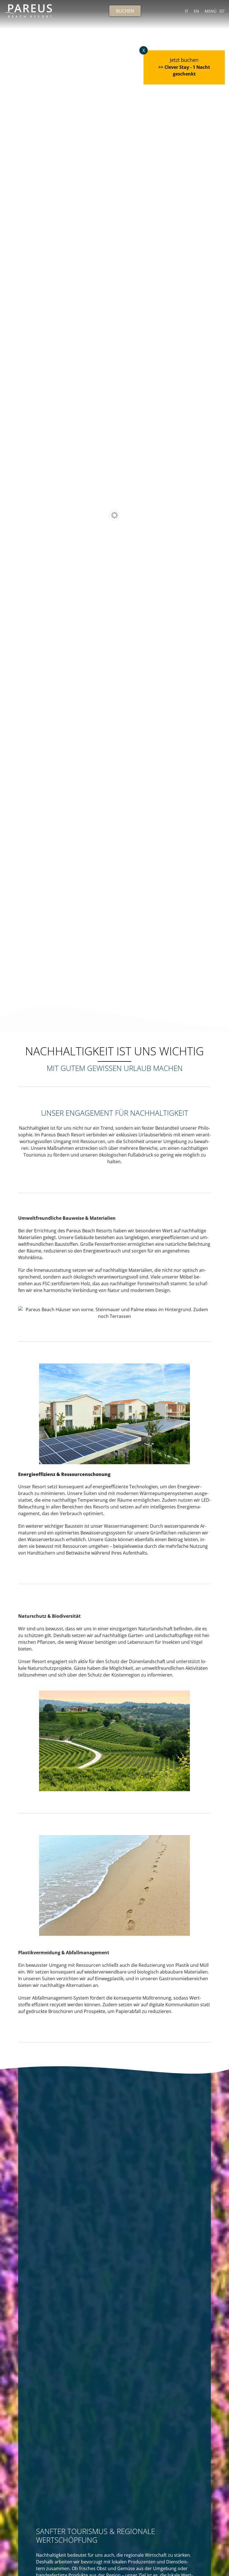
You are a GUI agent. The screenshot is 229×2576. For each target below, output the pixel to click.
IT (187, 11)
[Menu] (222, 11)
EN (196, 11)
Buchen (125, 11)
